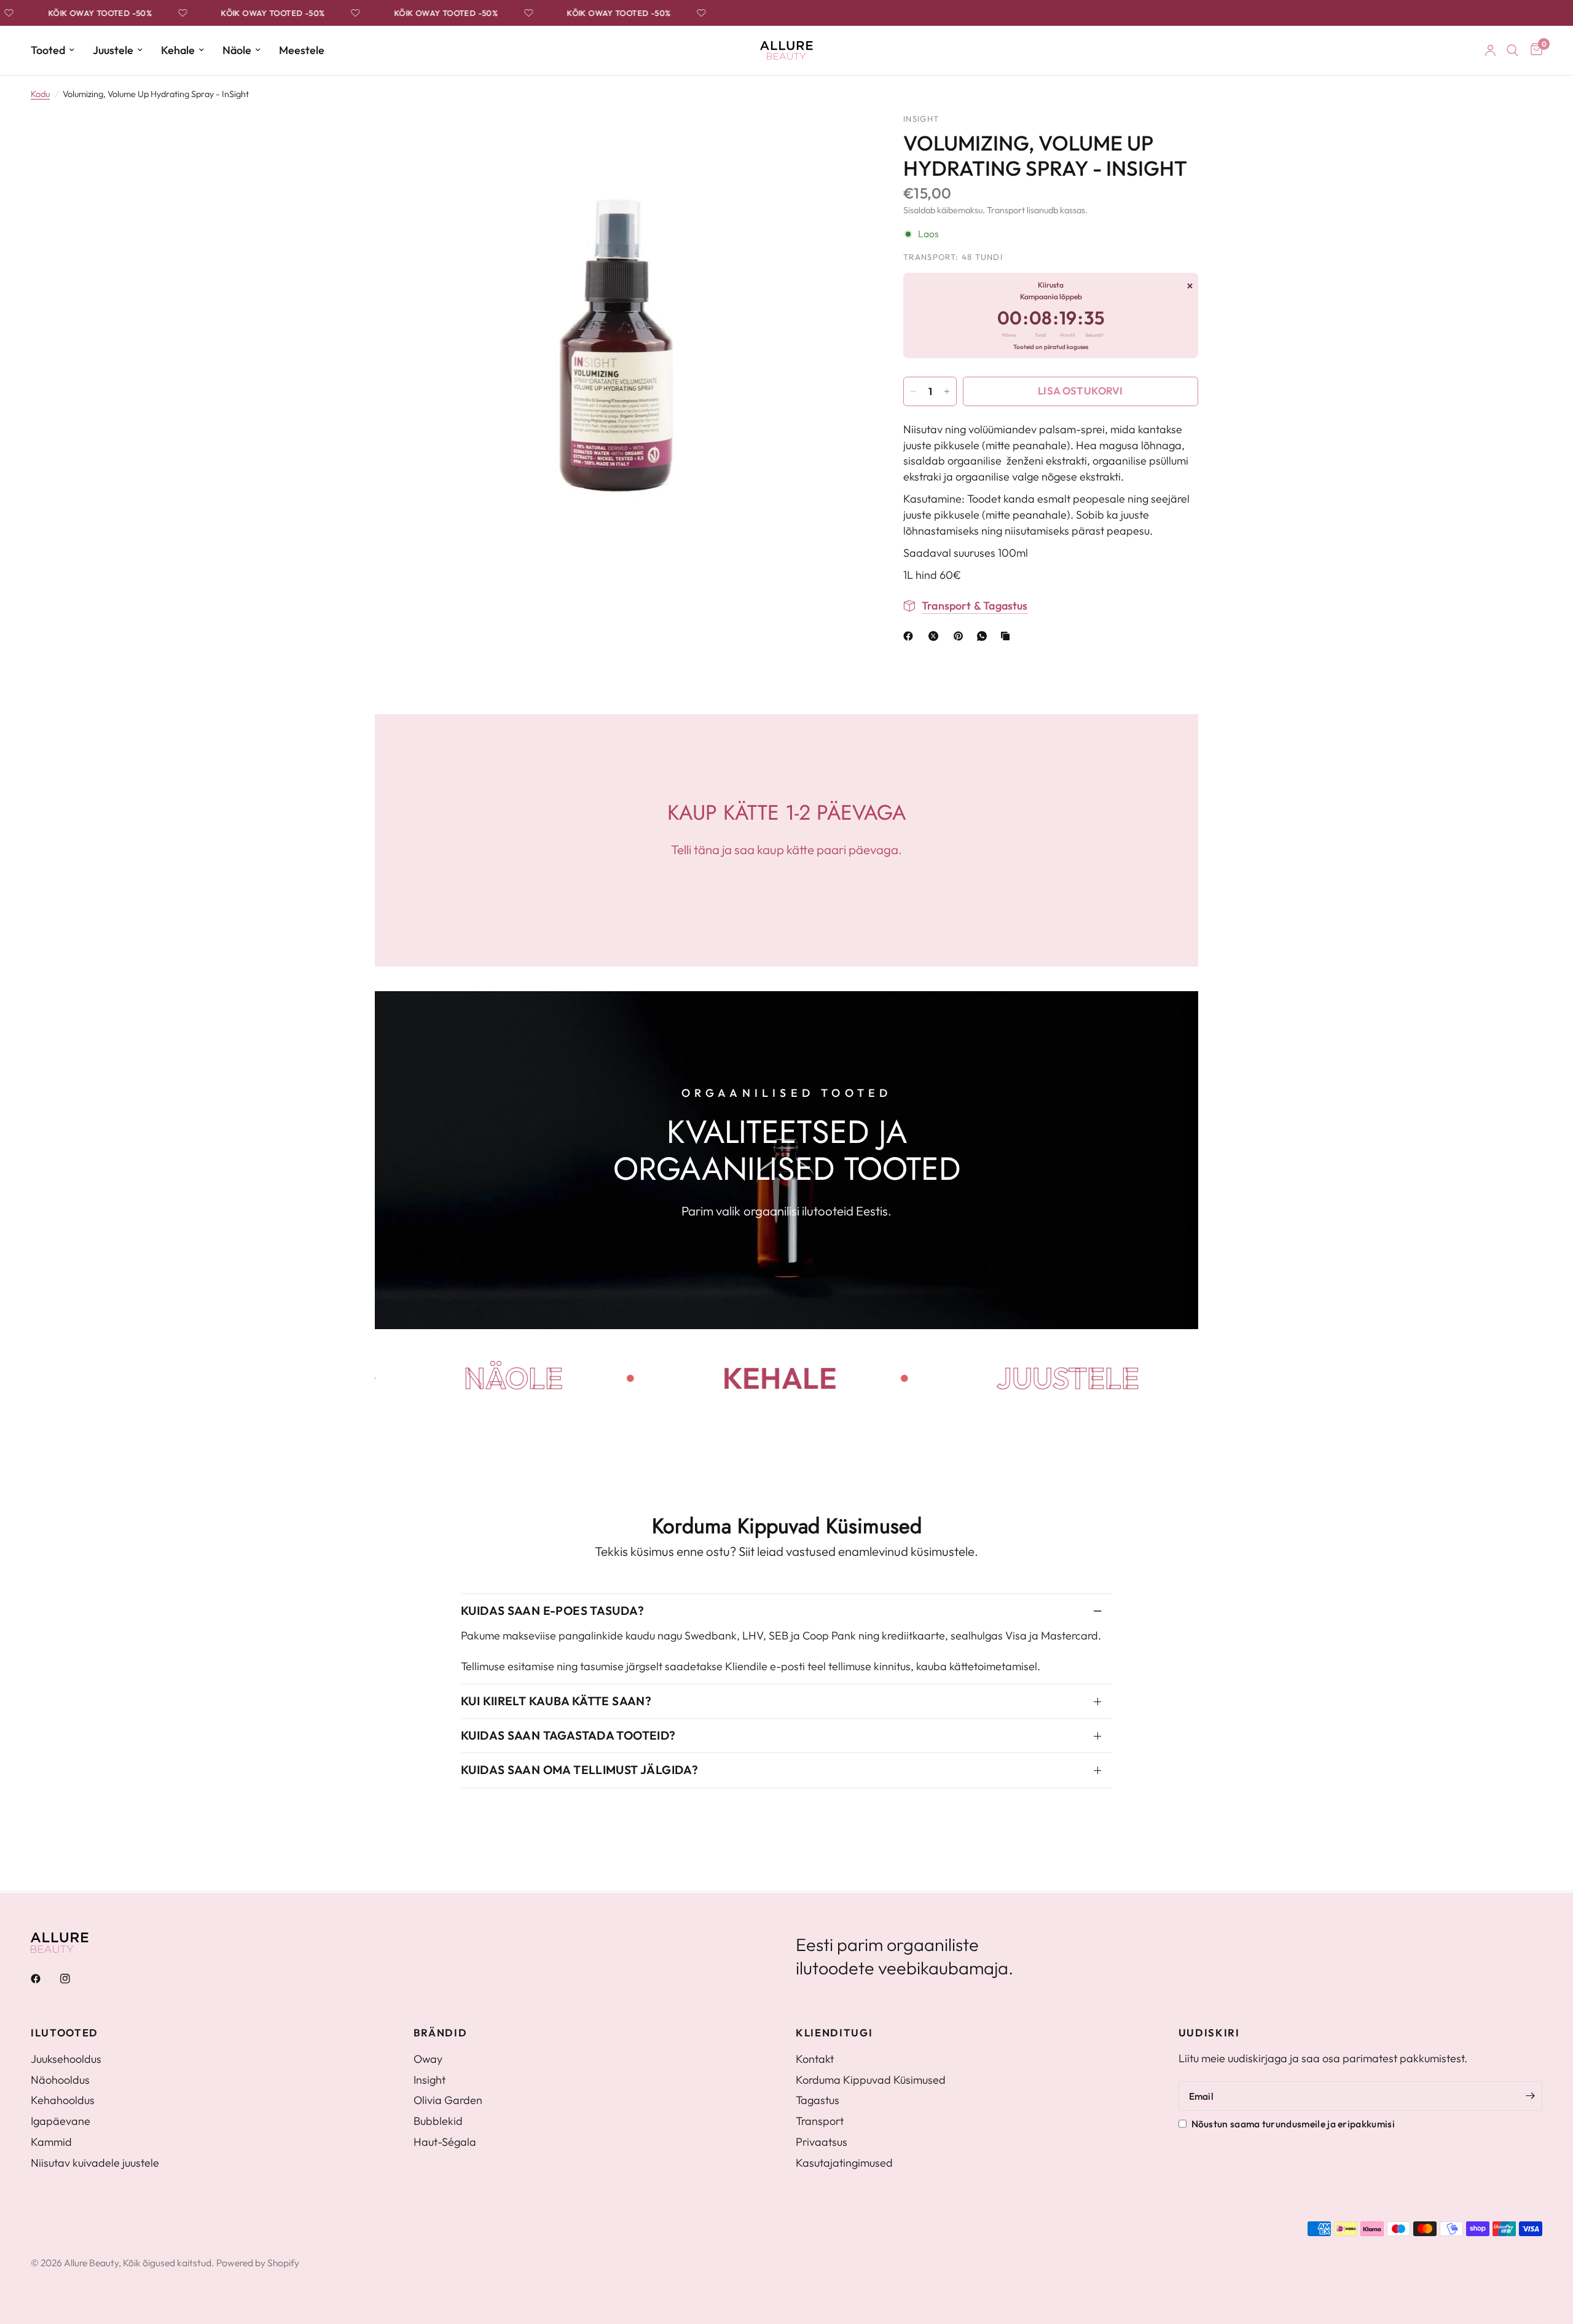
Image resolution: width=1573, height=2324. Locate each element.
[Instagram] (74, 1979)
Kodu (40, 94)
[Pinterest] (961, 636)
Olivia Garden (448, 2100)
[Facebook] (911, 636)
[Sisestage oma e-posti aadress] (1530, 2096)
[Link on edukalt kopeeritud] (1008, 636)
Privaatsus (822, 2142)
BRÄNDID (441, 2033)
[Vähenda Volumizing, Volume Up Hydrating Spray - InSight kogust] (913, 391)
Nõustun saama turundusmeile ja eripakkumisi (1293, 2124)
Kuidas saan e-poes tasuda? (552, 1611)
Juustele (113, 50)
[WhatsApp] (984, 636)
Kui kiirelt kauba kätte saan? (556, 1701)
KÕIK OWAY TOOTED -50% (69, 13)
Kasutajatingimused (844, 2163)
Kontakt (815, 2059)
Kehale (178, 50)
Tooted (48, 50)
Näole (237, 50)
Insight (430, 2080)
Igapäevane (61, 2121)
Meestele (302, 50)
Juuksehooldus (66, 2059)
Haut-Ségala (445, 2142)
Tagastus (818, 2100)
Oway (428, 2059)
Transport (820, 2121)
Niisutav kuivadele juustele (95, 2163)
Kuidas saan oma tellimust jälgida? (579, 1770)
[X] (936, 636)
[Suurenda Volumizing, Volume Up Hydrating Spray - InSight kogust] (947, 391)
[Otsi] (1512, 50)
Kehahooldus (63, 2100)
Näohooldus (60, 2080)
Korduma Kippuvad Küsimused (871, 2080)
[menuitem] (57, 51)
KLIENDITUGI (834, 2033)
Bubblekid (438, 2121)
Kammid (51, 2142)
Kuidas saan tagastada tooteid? (568, 1735)
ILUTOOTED (65, 2033)
